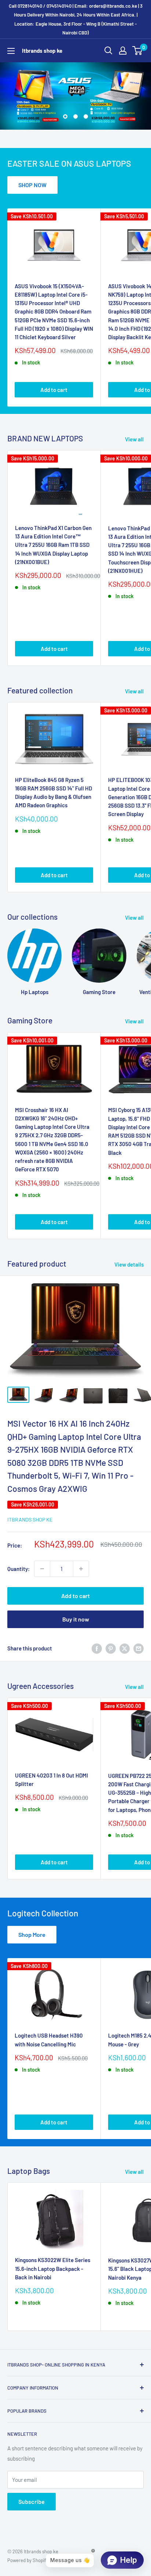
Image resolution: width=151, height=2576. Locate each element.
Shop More (32, 1934)
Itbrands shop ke (30, 1519)
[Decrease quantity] (42, 1569)
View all (134, 439)
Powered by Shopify (28, 2560)
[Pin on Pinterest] (111, 1648)
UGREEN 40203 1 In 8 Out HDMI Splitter (51, 1780)
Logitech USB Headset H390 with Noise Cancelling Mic (49, 2040)
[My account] (123, 51)
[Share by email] (139, 1648)
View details (129, 1264)
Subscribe (32, 2501)
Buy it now (76, 1619)
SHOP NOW (32, 185)
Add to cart (54, 390)
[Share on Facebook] (97, 1648)
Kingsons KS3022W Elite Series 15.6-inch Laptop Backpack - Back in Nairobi (53, 2269)
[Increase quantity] (81, 1569)
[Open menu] (11, 51)
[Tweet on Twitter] (125, 1648)
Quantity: (19, 1569)
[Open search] (108, 51)
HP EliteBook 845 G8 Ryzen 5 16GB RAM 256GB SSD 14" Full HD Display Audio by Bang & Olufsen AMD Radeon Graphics (54, 793)
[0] (138, 51)
